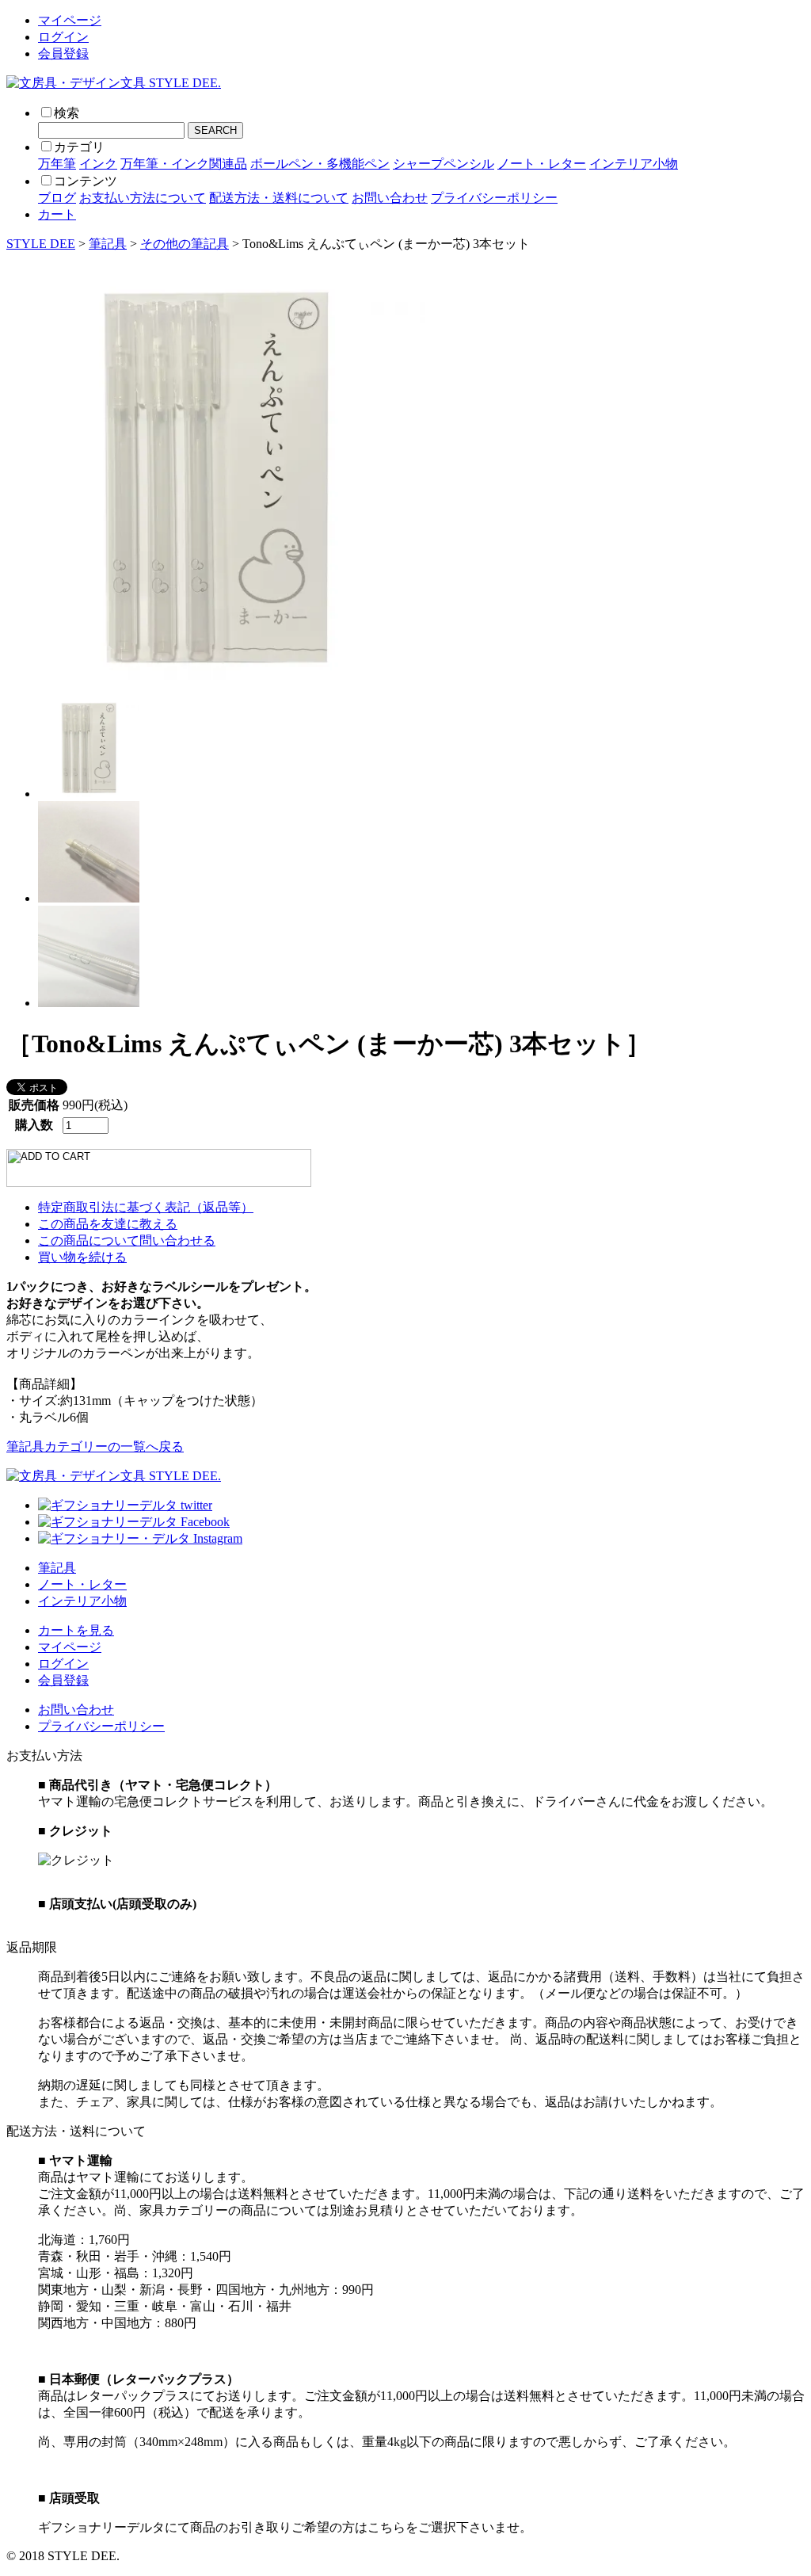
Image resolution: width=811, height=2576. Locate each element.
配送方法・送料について (279, 198)
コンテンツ (86, 181)
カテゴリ (79, 147)
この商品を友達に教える (108, 1224)
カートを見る (76, 1630)
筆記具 (108, 244)
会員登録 (63, 53)
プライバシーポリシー (494, 198)
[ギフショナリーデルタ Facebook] (134, 1522)
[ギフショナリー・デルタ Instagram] (140, 1538)
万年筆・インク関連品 (184, 164)
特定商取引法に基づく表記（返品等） (146, 1207)
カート (57, 214)
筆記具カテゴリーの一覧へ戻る (95, 1446)
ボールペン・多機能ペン (320, 164)
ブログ (57, 198)
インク (98, 164)
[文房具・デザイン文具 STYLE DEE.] (114, 83)
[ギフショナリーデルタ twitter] (125, 1505)
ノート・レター (542, 164)
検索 (67, 113)
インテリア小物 (634, 164)
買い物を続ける (82, 1257)
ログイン (63, 37)
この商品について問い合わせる (127, 1240)
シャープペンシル (444, 164)
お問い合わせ (390, 198)
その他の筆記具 (185, 244)
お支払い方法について (143, 198)
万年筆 (57, 164)
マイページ (70, 20)
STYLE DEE (41, 244)
